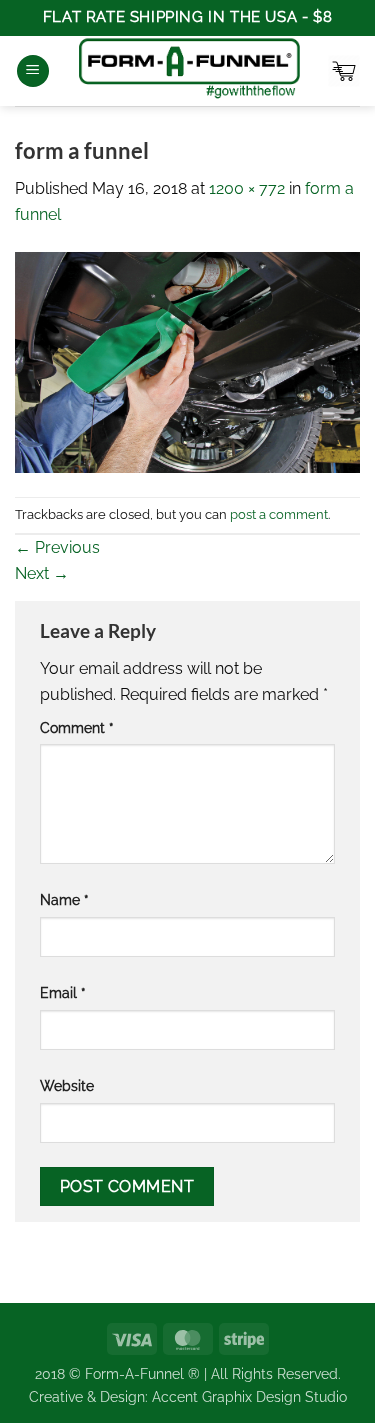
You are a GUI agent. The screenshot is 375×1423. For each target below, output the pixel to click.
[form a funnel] (187, 361)
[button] (33, 71)
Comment (77, 727)
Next (42, 573)
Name (64, 899)
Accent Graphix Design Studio (249, 1396)
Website (67, 1085)
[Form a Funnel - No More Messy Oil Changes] (189, 71)
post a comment (279, 514)
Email (63, 992)
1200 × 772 (247, 188)
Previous (57, 547)
